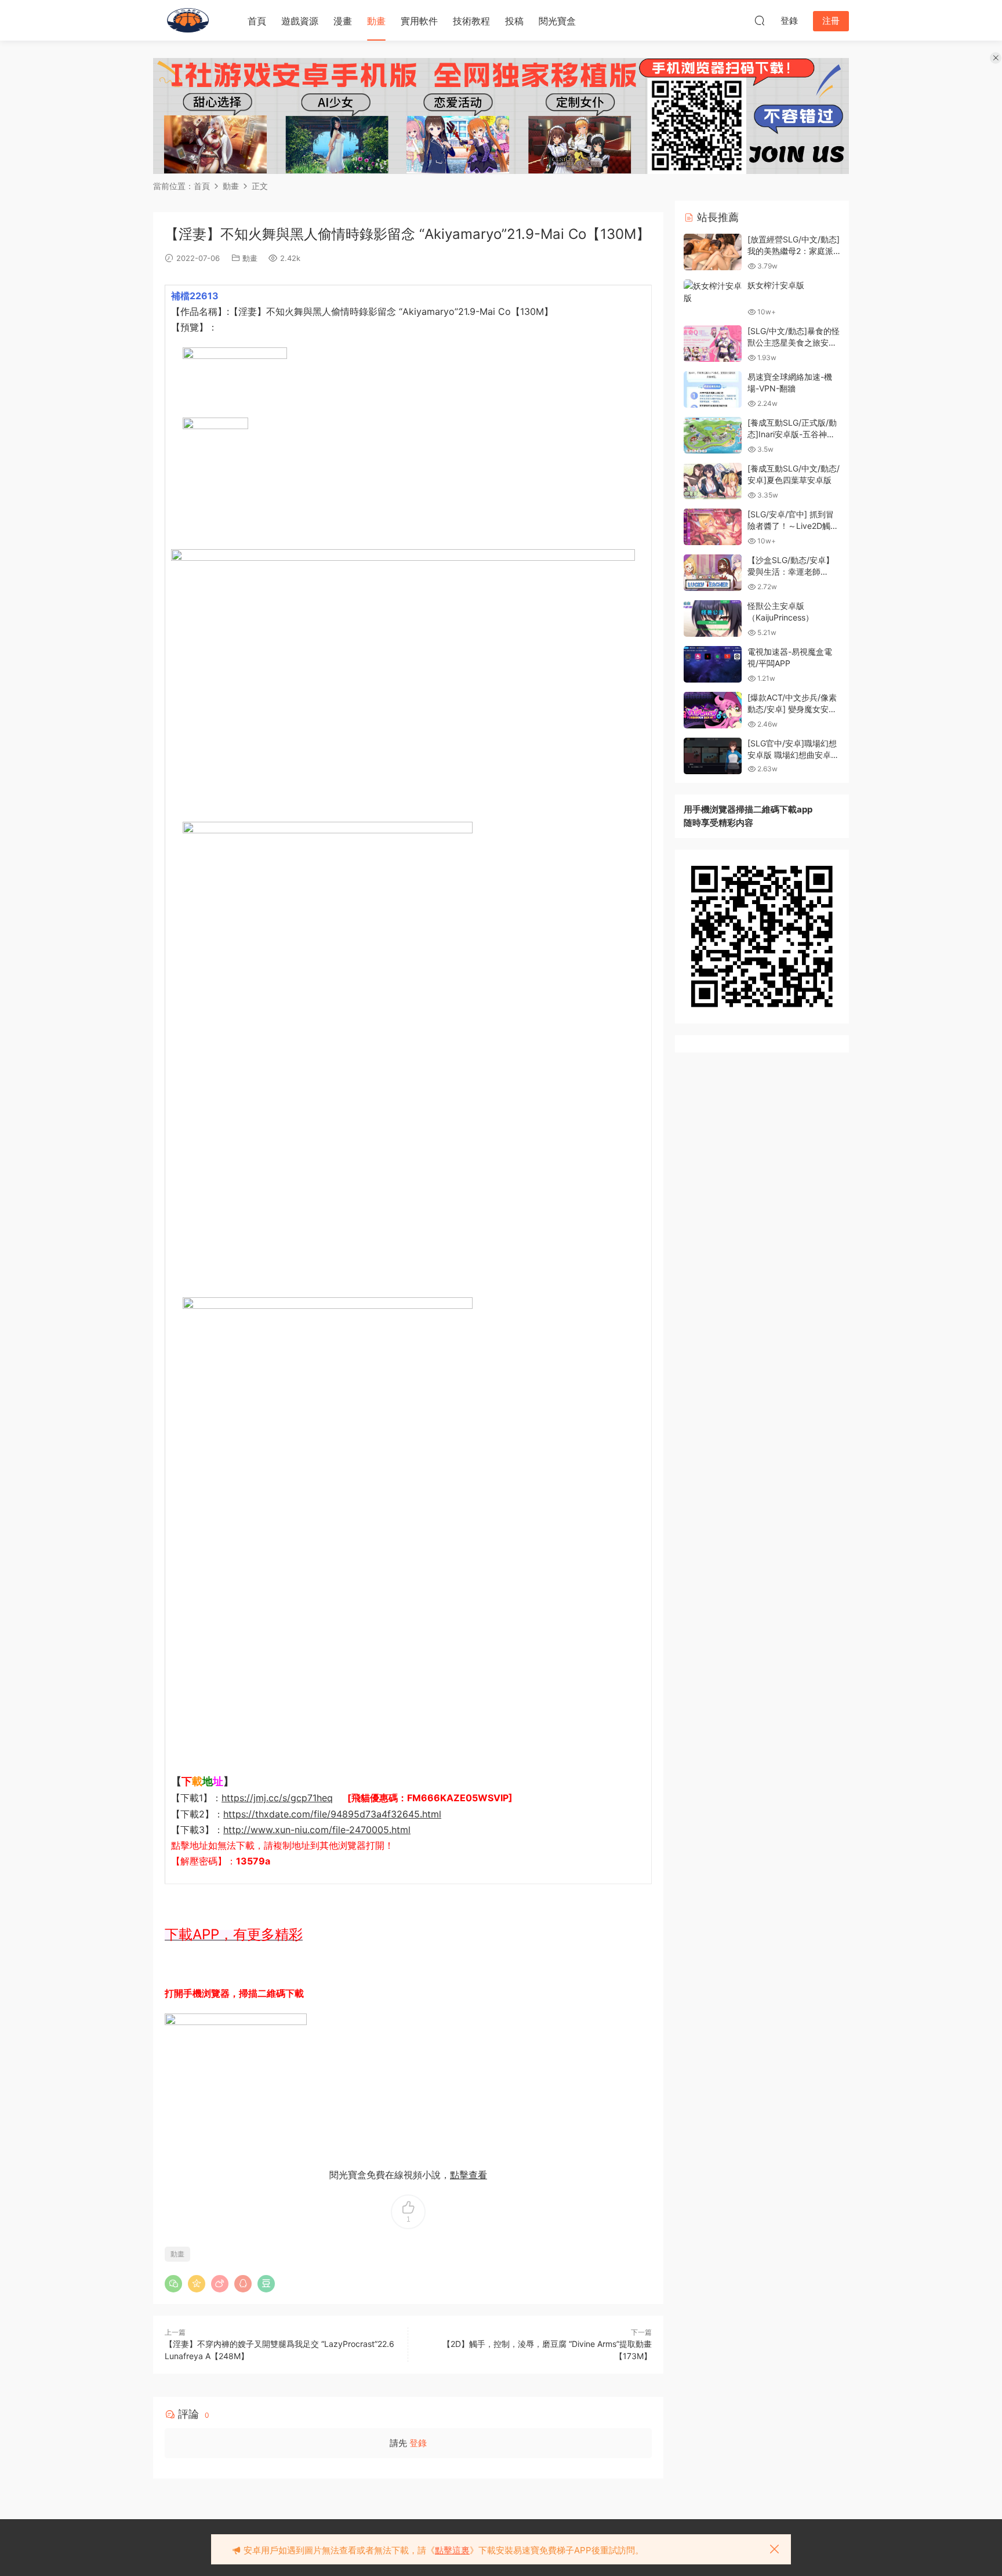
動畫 (376, 21)
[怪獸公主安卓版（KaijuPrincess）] (713, 618)
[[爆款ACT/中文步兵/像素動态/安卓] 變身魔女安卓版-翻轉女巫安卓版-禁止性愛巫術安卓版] (713, 710)
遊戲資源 (300, 21)
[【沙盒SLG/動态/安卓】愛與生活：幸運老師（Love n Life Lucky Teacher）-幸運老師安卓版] (713, 573)
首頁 (257, 21)
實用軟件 (419, 21)
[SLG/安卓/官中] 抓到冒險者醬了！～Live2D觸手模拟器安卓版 (793, 525)
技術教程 (471, 21)
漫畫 (343, 21)
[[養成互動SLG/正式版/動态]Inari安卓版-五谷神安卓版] (713, 435)
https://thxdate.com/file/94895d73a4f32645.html (332, 1814)
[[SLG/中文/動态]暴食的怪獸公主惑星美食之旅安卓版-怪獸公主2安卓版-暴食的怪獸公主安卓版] (713, 344)
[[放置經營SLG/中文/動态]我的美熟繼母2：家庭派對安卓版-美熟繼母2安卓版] (713, 252)
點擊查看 (469, 2175)
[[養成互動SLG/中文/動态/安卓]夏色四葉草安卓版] (713, 481)
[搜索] (760, 20)
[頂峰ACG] (188, 20)
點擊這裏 (452, 2550)
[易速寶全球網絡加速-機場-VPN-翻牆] (713, 389)
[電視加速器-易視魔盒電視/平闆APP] (713, 664)
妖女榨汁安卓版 (776, 285)
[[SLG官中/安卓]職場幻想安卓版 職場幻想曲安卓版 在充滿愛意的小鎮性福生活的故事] (713, 756)
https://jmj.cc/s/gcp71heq (277, 1798)
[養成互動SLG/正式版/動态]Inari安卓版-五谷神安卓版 (792, 434)
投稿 (514, 21)
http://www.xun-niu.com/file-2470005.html (317, 1830)
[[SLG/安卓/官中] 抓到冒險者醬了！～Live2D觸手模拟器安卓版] (713, 527)
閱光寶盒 (557, 21)
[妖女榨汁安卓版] (713, 292)
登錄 (418, 2443)
